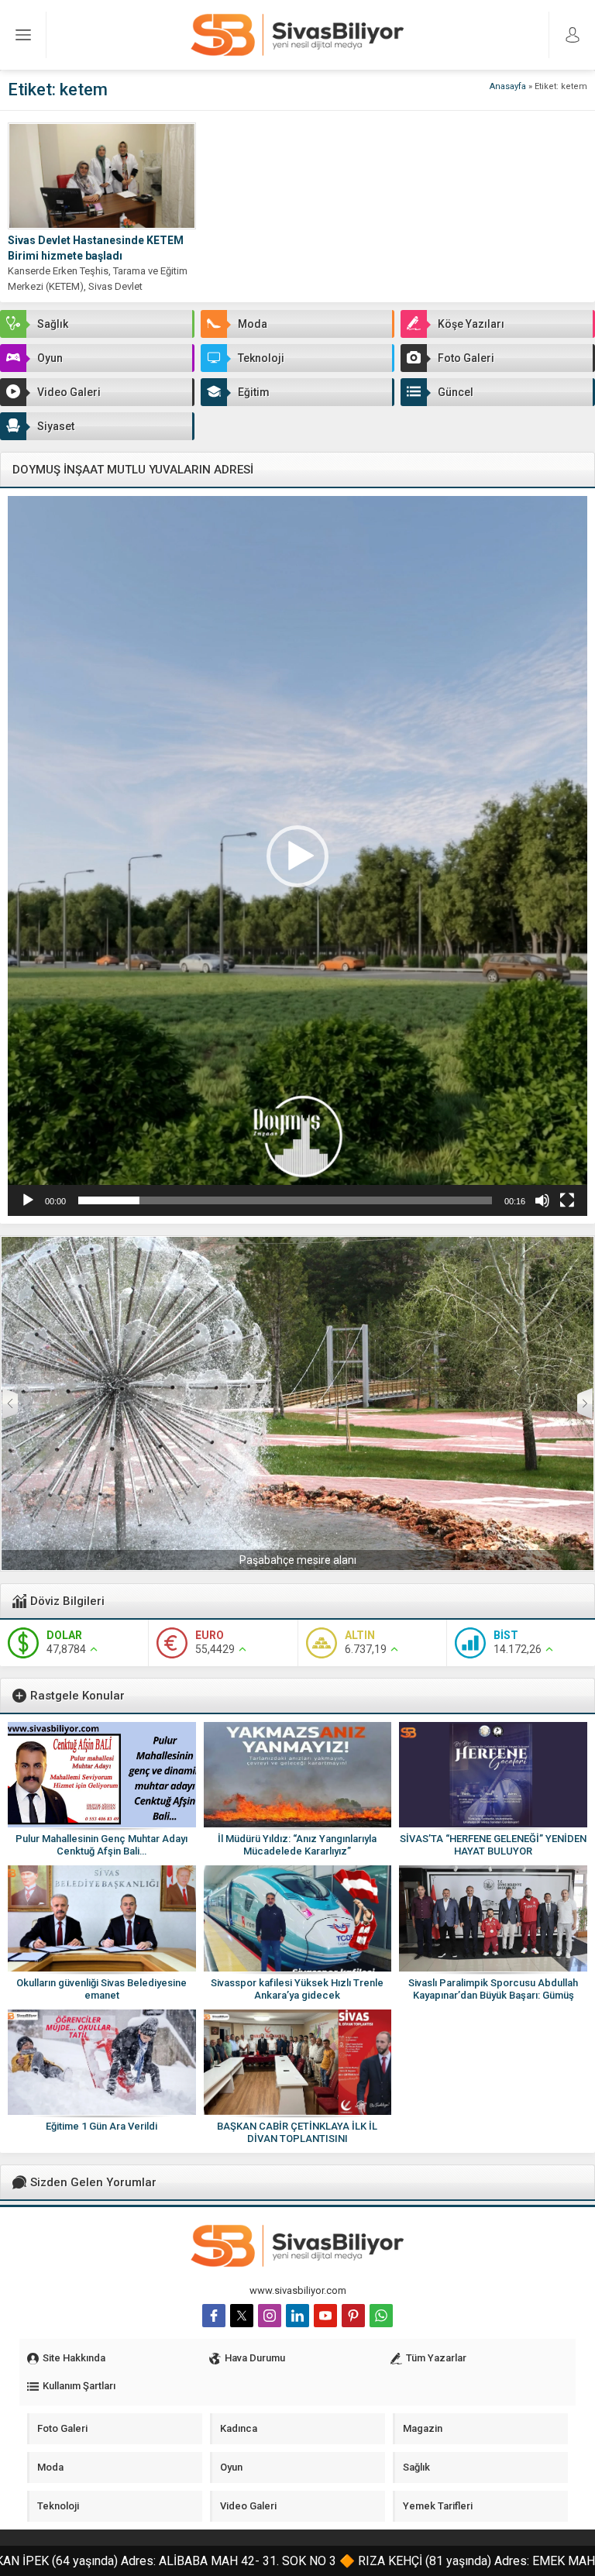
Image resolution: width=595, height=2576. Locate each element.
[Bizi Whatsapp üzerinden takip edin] (381, 2316)
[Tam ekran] (567, 1200)
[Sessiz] (542, 1200)
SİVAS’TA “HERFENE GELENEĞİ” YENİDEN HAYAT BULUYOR (493, 1845)
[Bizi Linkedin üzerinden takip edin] (297, 2316)
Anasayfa (508, 86)
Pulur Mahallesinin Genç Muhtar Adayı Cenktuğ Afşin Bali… (101, 1845)
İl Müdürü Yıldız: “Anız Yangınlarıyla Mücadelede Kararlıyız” (297, 1845)
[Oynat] (28, 1200)
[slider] (285, 1200)
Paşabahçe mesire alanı (298, 1560)
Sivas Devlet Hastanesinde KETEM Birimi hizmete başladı (96, 248)
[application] (297, 856)
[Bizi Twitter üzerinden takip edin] (242, 2316)
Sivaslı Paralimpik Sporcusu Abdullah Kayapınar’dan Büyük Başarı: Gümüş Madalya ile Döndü (493, 1995)
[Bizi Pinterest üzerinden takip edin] (353, 2316)
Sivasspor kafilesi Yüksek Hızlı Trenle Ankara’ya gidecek (297, 1989)
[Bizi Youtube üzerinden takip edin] (325, 2316)
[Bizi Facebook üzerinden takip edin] (214, 2316)
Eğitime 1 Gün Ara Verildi (101, 2126)
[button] (297, 856)
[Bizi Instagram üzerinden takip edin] (270, 2316)
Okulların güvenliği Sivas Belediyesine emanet (101, 1989)
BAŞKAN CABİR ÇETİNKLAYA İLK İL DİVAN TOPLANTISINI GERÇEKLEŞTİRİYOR (297, 2139)
